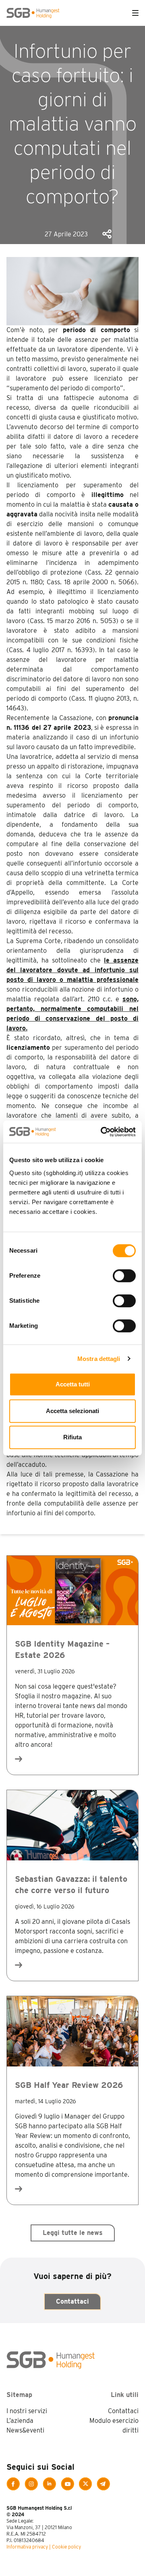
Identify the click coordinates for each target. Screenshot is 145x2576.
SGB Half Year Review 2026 (69, 2085)
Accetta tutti (73, 1384)
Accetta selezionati (72, 1411)
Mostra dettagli (99, 1359)
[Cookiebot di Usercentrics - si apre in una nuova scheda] (102, 1132)
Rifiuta (72, 1437)
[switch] (124, 1276)
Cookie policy (66, 2547)
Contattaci (72, 2301)
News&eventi (25, 2430)
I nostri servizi (27, 2411)
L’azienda (20, 2421)
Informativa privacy (27, 2547)
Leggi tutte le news (73, 2233)
